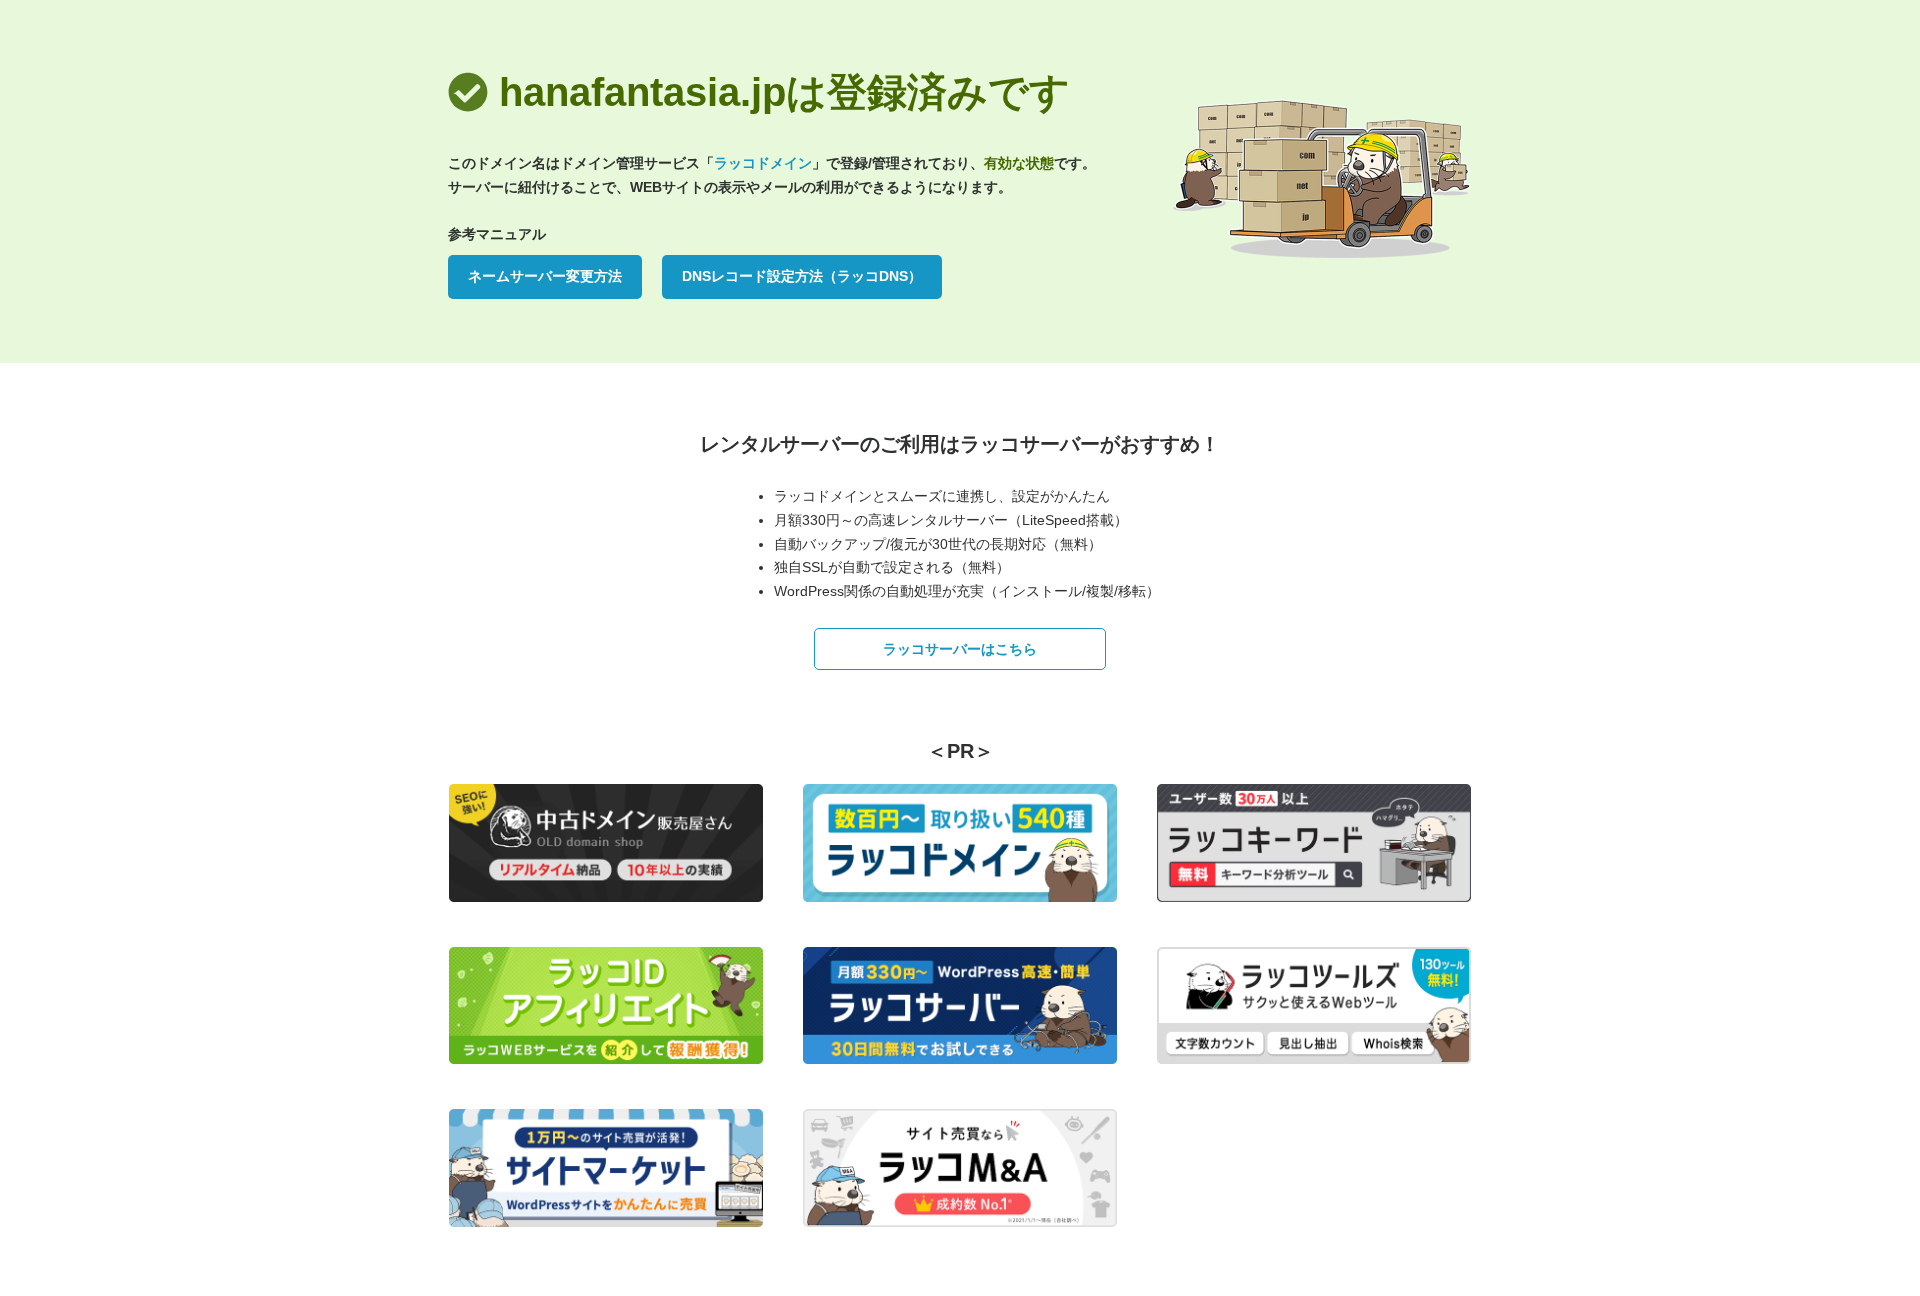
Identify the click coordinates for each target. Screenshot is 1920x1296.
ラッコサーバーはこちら (960, 649)
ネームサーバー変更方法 (545, 276)
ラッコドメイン (763, 163)
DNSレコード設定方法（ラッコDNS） (802, 276)
